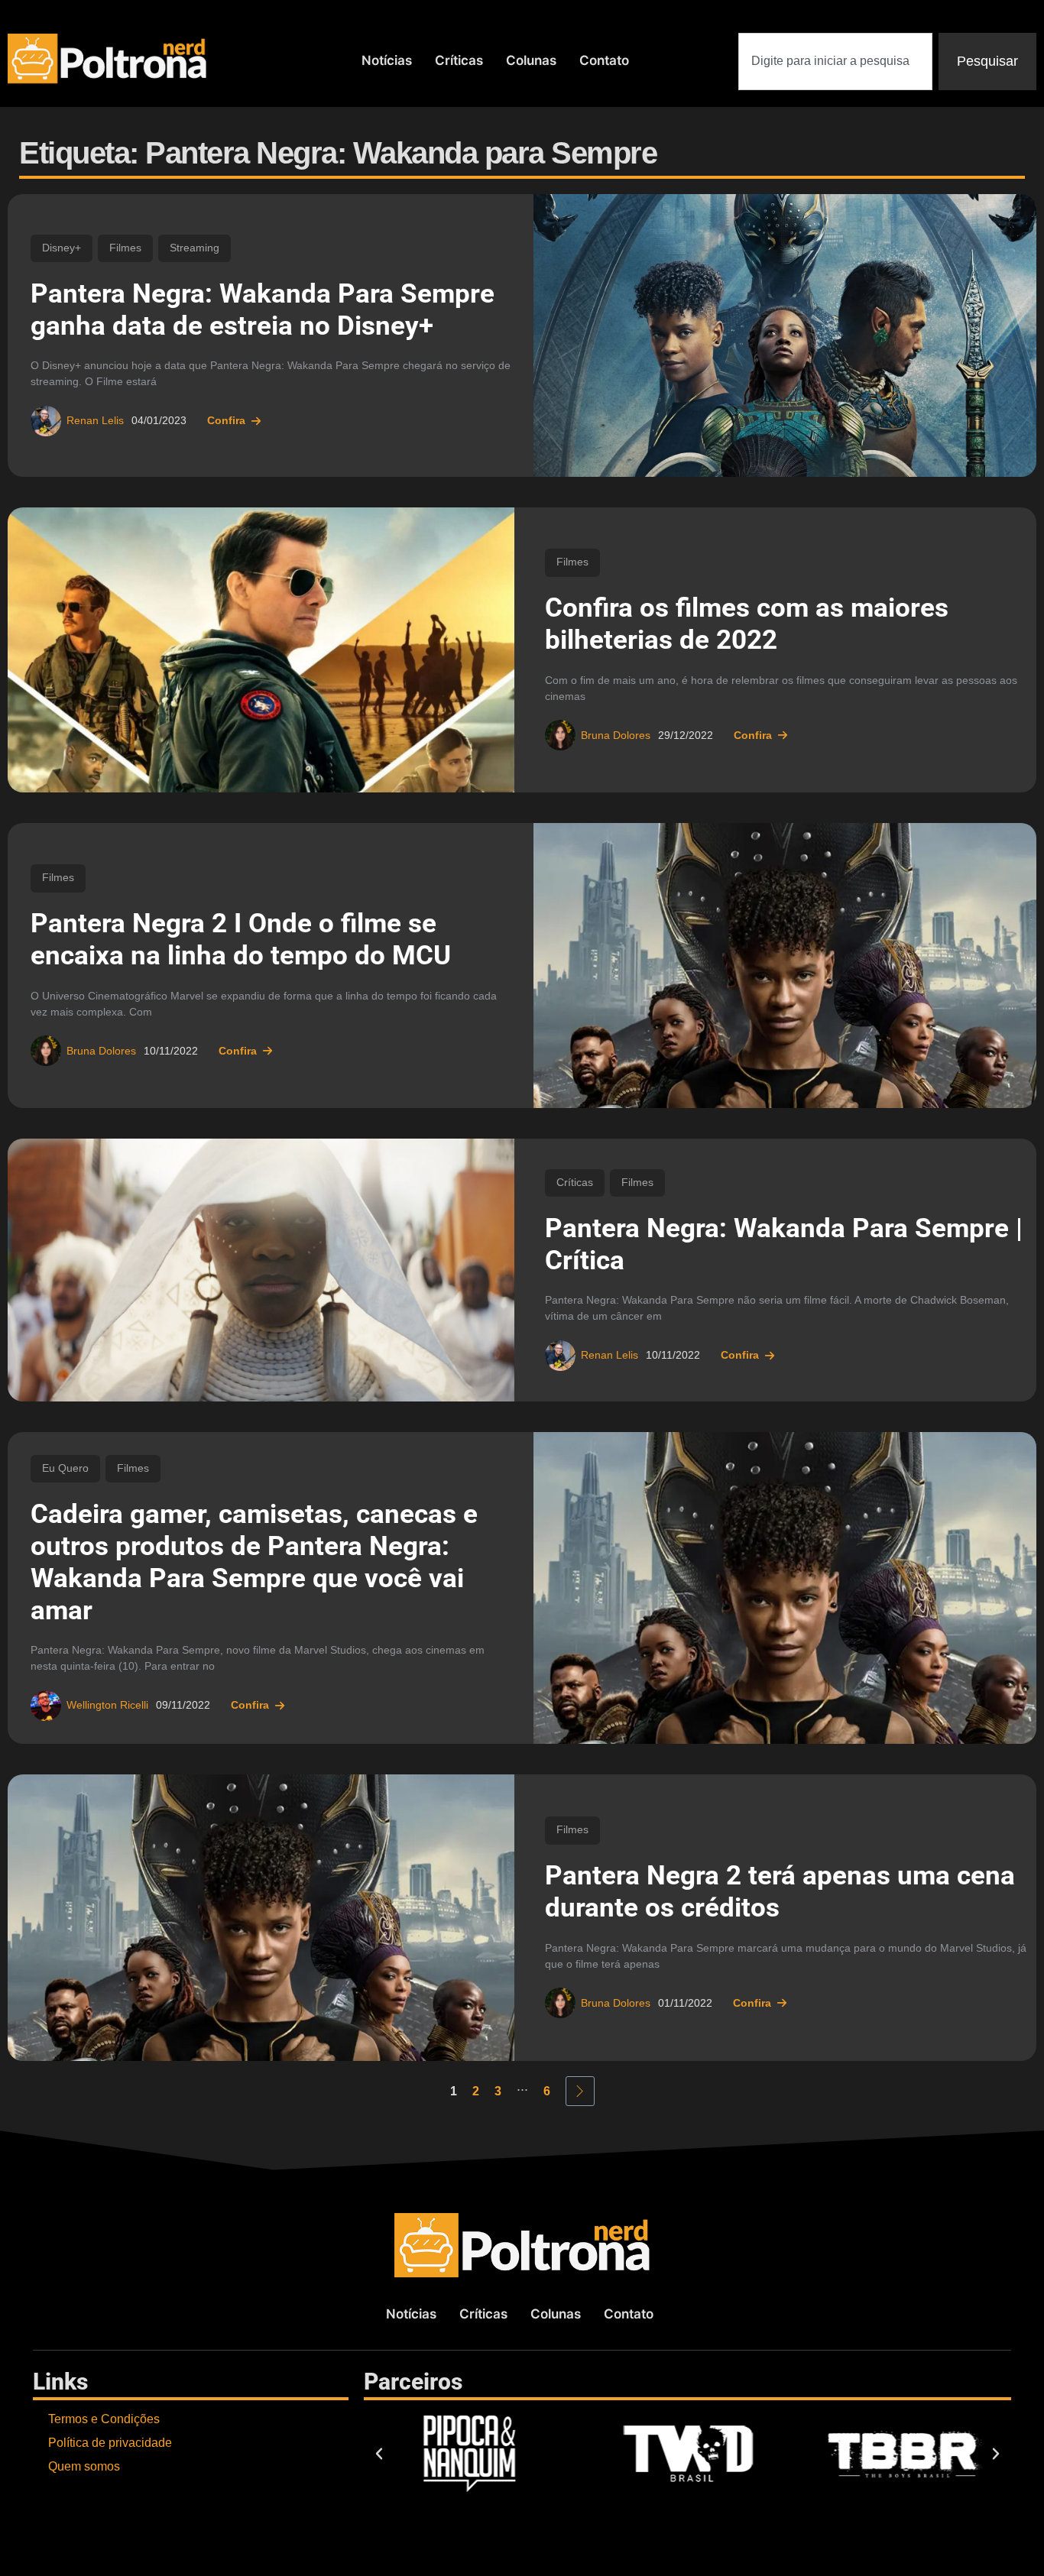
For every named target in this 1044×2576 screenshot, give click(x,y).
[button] (379, 2454)
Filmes (125, 248)
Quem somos (84, 2466)
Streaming (195, 248)
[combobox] (835, 62)
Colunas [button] (531, 60)
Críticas (459, 60)
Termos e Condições (104, 2419)
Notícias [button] (387, 60)
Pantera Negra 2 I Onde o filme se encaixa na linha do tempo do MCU (241, 940)
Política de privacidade (110, 2443)
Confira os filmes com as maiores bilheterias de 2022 (747, 624)
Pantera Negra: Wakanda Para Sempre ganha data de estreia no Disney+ (263, 310)
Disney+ (62, 248)
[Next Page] (580, 2091)
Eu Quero (65, 1468)
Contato (604, 60)
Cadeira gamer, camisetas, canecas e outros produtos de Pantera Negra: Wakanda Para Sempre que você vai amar (254, 1562)
